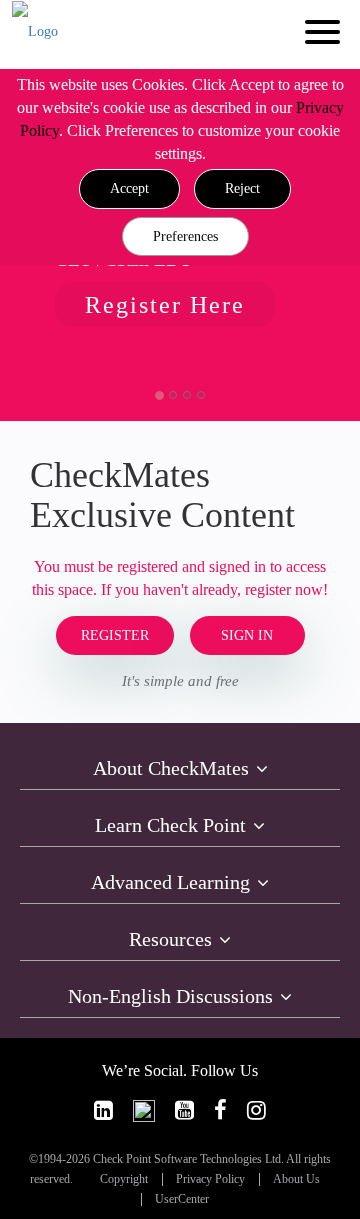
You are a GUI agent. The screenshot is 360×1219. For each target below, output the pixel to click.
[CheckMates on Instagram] (256, 1110)
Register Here (165, 305)
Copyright (124, 1179)
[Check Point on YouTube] (184, 1110)
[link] (103, 1110)
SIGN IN (247, 635)
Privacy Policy (210, 1179)
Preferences (185, 236)
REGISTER (115, 635)
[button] (129, 189)
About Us (296, 1179)
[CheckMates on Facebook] (220, 1110)
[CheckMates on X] (144, 1110)
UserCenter (182, 1199)
